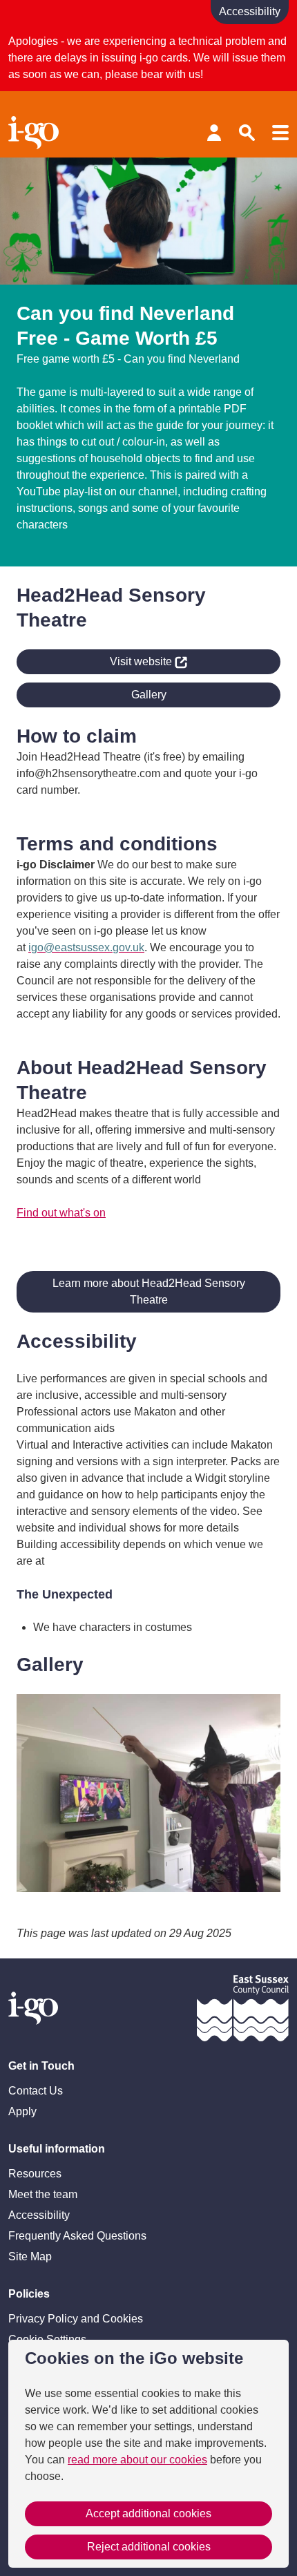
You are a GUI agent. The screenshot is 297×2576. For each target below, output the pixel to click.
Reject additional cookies (149, 2547)
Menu (280, 133)
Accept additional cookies (148, 2513)
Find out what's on (61, 1213)
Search (247, 133)
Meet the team (43, 2194)
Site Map (30, 2257)
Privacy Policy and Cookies (76, 2319)
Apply (22, 2111)
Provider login (214, 133)
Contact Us (36, 2091)
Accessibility (39, 2215)
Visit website (96, 659)
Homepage (36, 133)
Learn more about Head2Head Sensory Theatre (149, 1291)
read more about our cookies (137, 2460)
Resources (35, 2174)
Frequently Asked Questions (77, 2236)
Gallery (149, 695)
